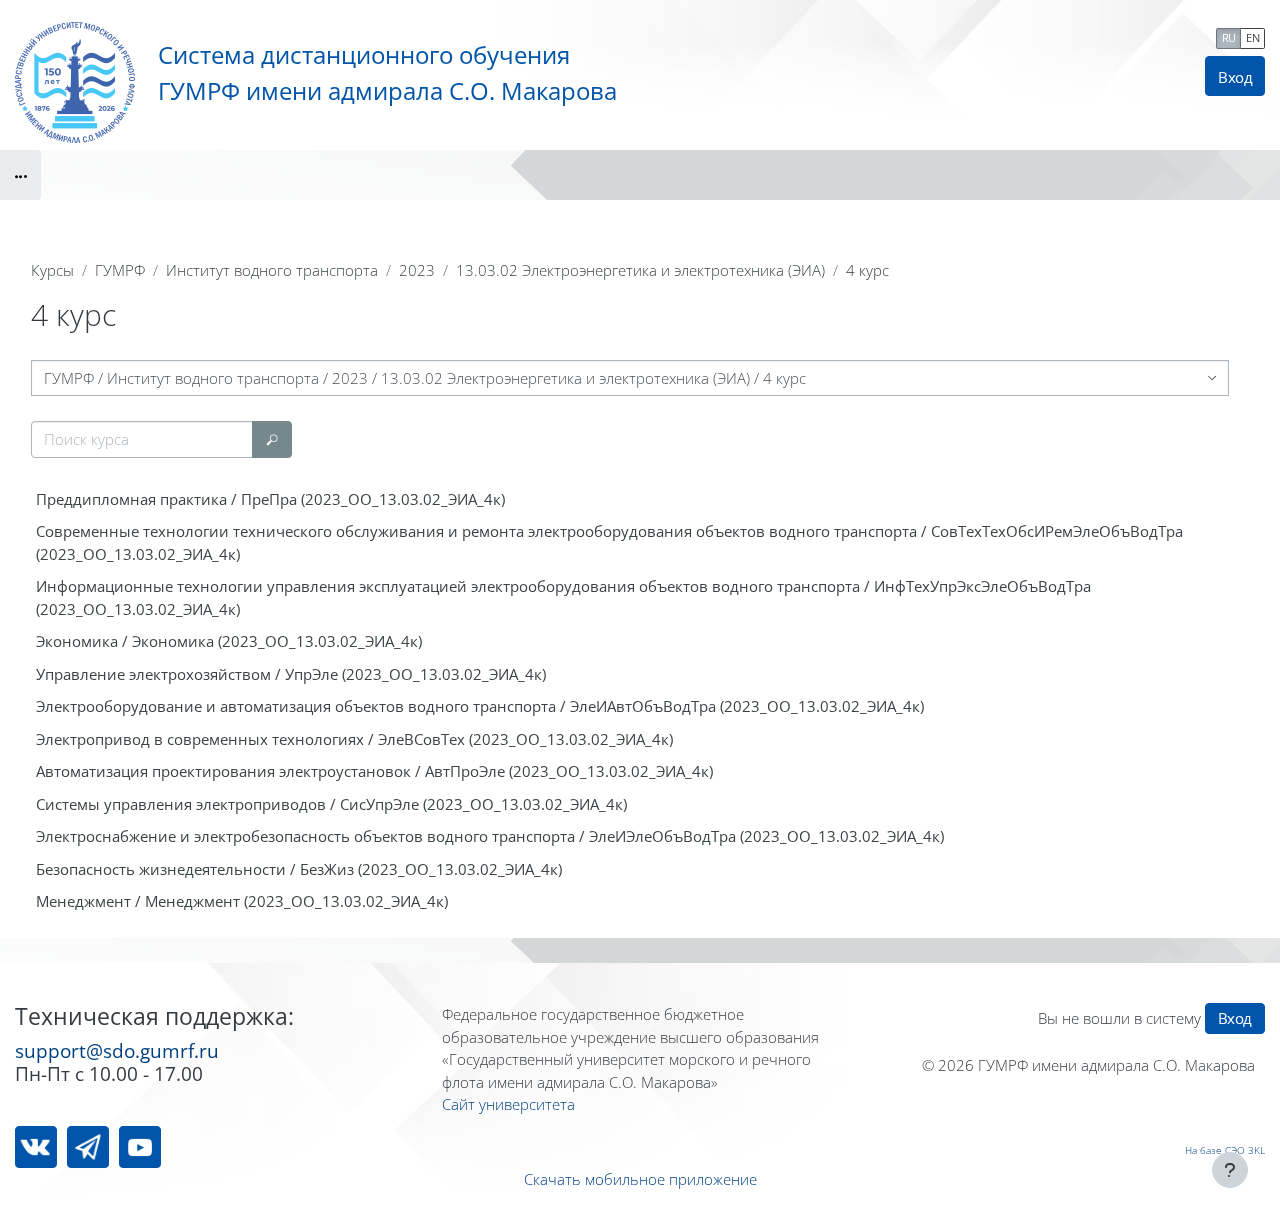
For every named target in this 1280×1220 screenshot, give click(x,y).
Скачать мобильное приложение (640, 1179)
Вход (1235, 77)
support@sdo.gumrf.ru (117, 1050)
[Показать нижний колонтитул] (1230, 1170)
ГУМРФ (120, 270)
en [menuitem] (1252, 37)
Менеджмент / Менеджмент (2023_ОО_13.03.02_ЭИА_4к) (242, 901)
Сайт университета (508, 1104)
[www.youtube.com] (140, 1147)
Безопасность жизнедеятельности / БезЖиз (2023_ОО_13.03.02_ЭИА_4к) (299, 869)
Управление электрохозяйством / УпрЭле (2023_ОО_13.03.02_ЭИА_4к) (291, 674)
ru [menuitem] (1229, 37)
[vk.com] (36, 1147)
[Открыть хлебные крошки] (20, 175)
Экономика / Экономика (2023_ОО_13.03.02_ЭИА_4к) (229, 641)
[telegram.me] (88, 1147)
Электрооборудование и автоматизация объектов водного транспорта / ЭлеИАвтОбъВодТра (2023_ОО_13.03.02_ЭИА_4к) (480, 706)
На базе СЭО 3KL (1225, 1150)
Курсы (52, 270)
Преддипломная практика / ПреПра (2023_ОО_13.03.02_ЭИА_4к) (270, 499)
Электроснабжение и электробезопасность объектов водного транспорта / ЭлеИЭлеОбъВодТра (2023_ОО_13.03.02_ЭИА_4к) (490, 836)
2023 (417, 270)
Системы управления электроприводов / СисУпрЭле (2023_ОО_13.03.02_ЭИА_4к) (331, 804)
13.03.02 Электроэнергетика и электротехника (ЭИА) (640, 270)
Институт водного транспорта (272, 270)
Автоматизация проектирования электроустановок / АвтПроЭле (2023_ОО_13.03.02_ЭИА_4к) (374, 771)
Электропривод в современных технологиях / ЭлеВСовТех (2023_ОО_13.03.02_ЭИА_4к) (354, 739)
